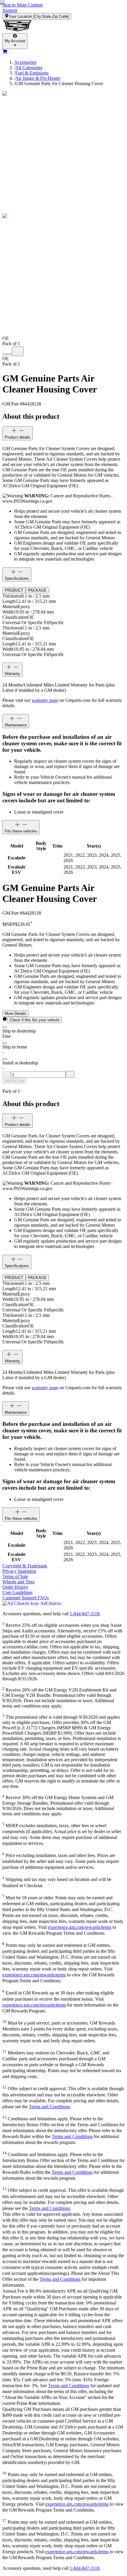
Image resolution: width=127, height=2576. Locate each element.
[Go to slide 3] (18, 351)
